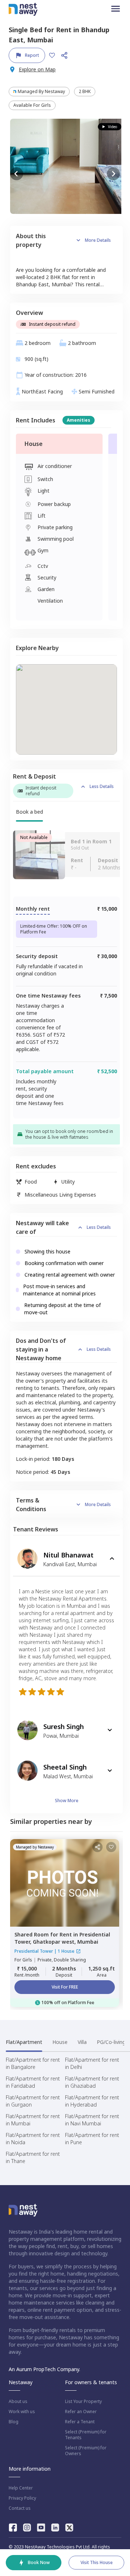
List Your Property (83, 2402)
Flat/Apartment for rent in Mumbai (33, 2120)
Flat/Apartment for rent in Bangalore (33, 2063)
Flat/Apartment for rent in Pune (92, 2139)
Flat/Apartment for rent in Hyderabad (92, 2101)
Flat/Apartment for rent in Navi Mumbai (92, 2120)
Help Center (21, 2488)
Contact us (20, 2508)
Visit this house (97, 2562)
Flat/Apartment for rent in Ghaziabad (92, 2082)
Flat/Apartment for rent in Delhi (92, 2063)
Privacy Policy (22, 2498)
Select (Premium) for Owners (86, 2451)
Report (32, 55)
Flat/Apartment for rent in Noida (33, 2139)
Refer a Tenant (80, 2422)
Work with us (22, 2412)
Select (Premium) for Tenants (86, 2435)
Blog (14, 2422)
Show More (67, 1801)
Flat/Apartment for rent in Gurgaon (33, 2101)
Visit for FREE (65, 1987)
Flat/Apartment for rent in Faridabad (33, 2082)
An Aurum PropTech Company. (44, 2369)
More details (98, 240)
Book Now (39, 2562)
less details (102, 786)
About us (18, 2402)
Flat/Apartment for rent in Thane (33, 2157)
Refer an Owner (81, 2412)
